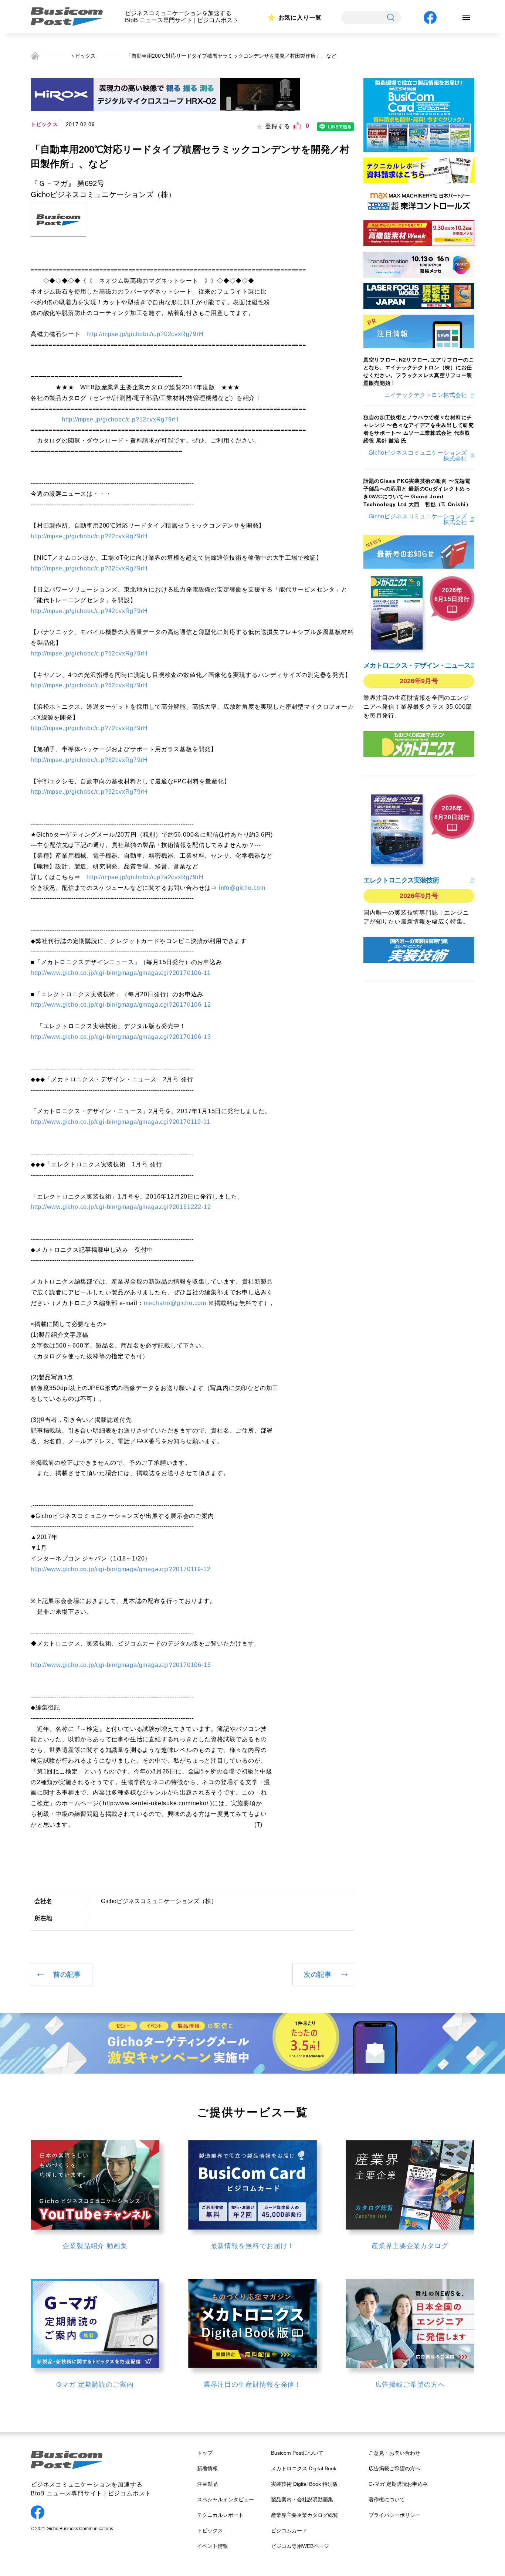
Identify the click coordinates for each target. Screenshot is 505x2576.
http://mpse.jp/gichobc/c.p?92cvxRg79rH (89, 792)
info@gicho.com (242, 888)
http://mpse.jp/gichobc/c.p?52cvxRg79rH (89, 653)
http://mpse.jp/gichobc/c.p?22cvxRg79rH (89, 536)
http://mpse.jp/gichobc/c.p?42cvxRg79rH (89, 611)
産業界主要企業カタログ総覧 (305, 2515)
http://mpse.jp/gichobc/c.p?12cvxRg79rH (120, 419)
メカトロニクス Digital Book (304, 2468)
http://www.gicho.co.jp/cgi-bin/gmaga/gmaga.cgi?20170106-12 (121, 1005)
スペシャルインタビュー (226, 2499)
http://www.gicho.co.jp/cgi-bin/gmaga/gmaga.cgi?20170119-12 (121, 1569)
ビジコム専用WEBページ (300, 2546)
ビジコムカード (289, 2531)
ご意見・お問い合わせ (394, 2453)
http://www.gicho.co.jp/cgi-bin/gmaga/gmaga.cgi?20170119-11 (120, 1122)
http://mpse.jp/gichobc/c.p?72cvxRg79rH (89, 728)
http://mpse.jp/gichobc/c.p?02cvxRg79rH (145, 334)
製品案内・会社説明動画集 (302, 2499)
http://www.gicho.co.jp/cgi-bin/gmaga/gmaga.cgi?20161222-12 (121, 1207)
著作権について (387, 2499)
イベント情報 (213, 2546)
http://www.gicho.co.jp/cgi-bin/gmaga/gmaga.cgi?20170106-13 (121, 1037)
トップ (205, 2453)
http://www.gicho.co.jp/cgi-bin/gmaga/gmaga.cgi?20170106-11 (121, 973)
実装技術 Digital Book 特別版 (304, 2484)
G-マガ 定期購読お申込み (398, 2484)
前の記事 (67, 1975)
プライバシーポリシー (394, 2515)
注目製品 (207, 2484)
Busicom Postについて (297, 2453)
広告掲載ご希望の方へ (394, 2468)
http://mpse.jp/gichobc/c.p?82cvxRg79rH (89, 760)
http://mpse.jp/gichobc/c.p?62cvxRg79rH (89, 685)
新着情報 (207, 2468)
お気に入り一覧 (300, 18)
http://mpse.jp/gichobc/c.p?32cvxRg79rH (89, 568)
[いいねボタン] (297, 126)
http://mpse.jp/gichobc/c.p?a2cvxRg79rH (145, 877)
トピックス (83, 56)
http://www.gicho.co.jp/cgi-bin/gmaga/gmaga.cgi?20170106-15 (121, 1665)
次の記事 (318, 1975)
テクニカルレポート (220, 2515)
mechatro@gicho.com (175, 1303)
